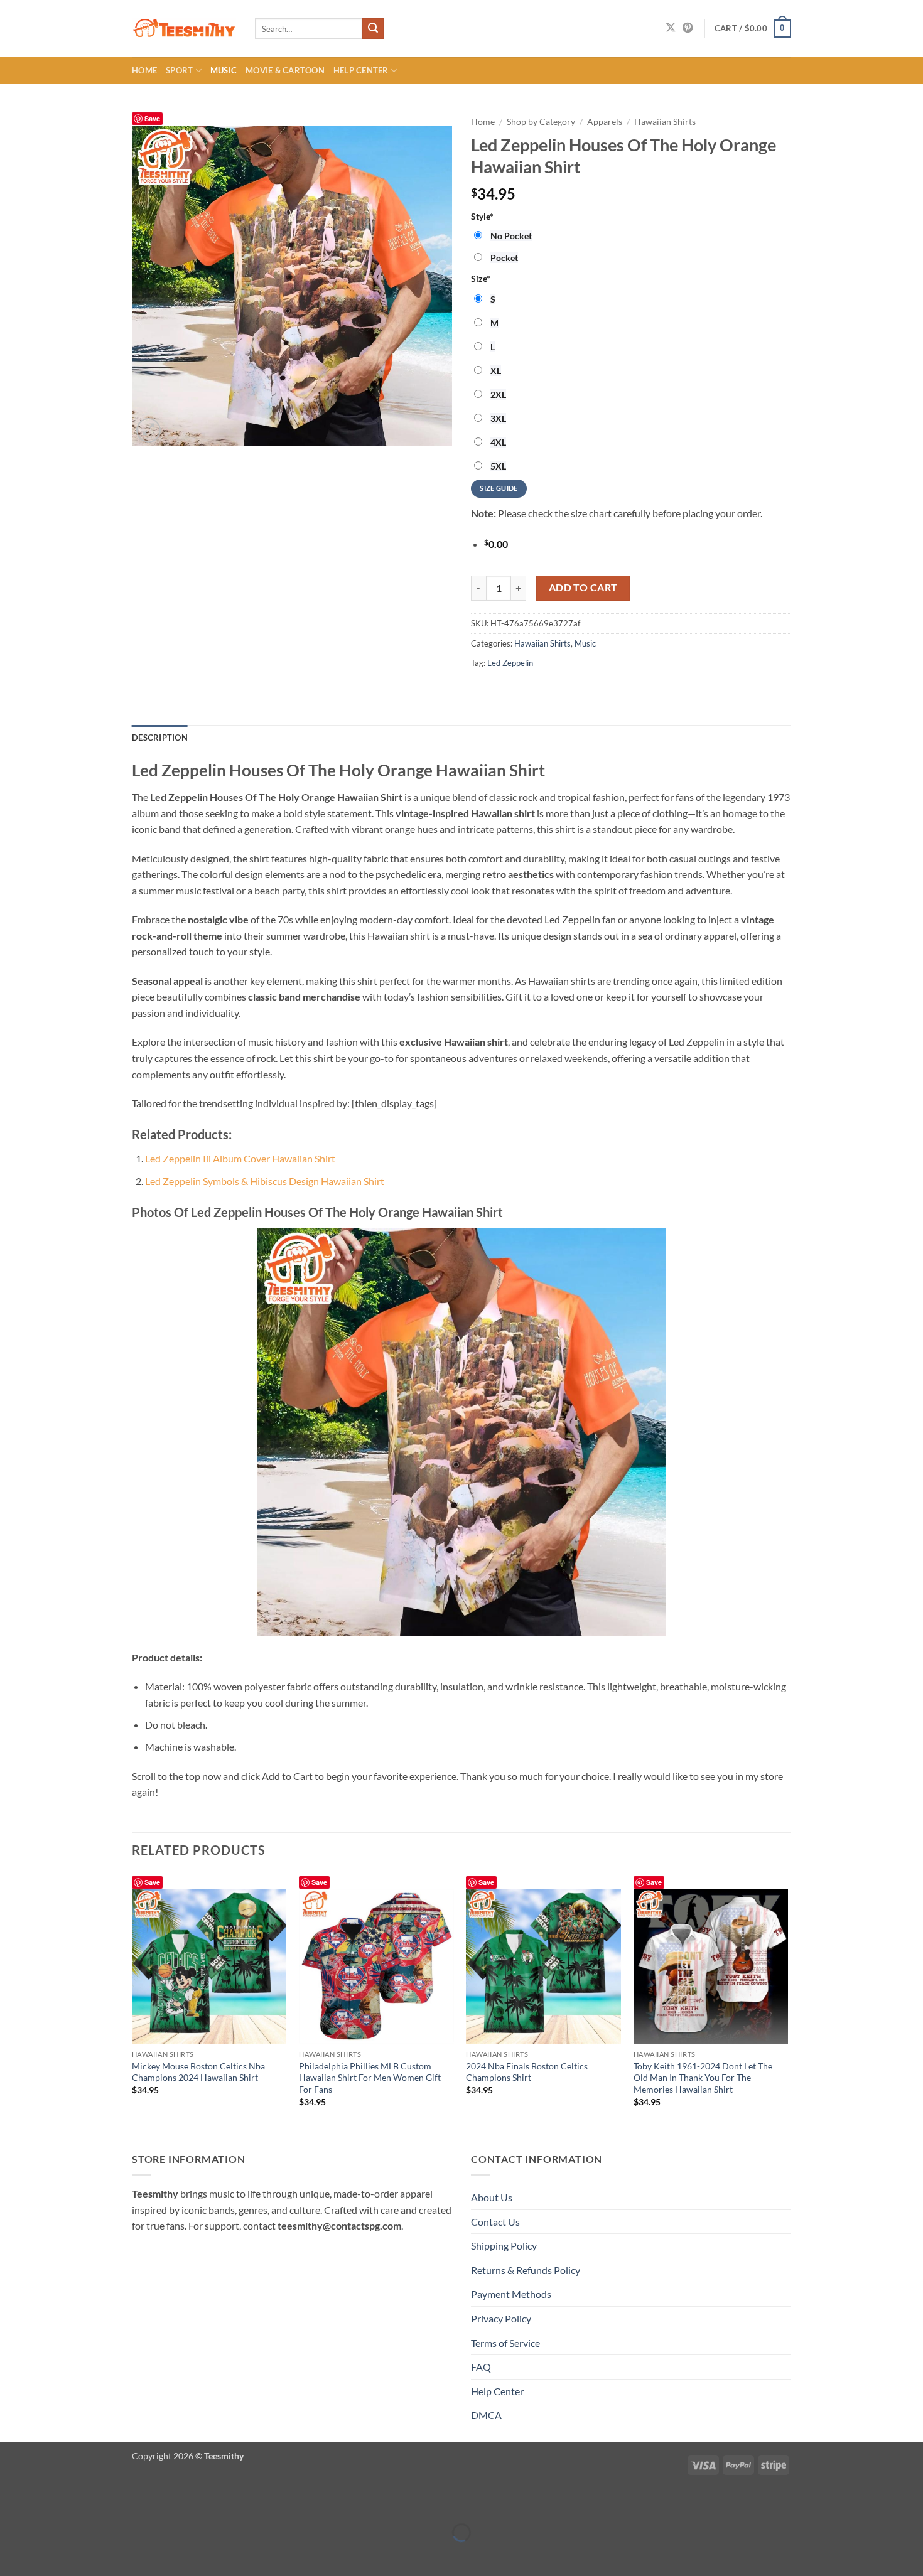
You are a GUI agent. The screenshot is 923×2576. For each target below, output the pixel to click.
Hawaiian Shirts (665, 122)
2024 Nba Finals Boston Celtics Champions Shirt (527, 2072)
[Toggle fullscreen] (49, 2501)
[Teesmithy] (184, 29)
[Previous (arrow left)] (12, 2554)
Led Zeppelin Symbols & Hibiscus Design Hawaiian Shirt (265, 1181)
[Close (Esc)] (121, 2501)
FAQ (481, 2367)
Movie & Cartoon (285, 70)
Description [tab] (160, 738)
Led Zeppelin (510, 663)
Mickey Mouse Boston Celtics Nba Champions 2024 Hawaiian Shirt (198, 2072)
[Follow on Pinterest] (688, 28)
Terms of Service (505, 2343)
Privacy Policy (501, 2318)
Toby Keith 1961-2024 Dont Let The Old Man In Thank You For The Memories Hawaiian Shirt (703, 2078)
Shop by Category (541, 122)
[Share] (84, 2501)
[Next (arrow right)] (49, 2554)
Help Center (361, 70)
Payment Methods (511, 2294)
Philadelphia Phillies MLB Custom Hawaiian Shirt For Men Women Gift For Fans (370, 2078)
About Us (492, 2197)
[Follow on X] (671, 28)
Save (152, 118)
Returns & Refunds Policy (526, 2270)
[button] (753, 29)
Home (144, 70)
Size (481, 278)
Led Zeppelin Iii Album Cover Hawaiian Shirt (240, 1158)
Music (224, 70)
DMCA (486, 2415)
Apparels (605, 122)
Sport (179, 70)
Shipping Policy (504, 2246)
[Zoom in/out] (12, 2501)
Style (482, 216)
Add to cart (583, 588)
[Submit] (373, 29)
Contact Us (495, 2222)
